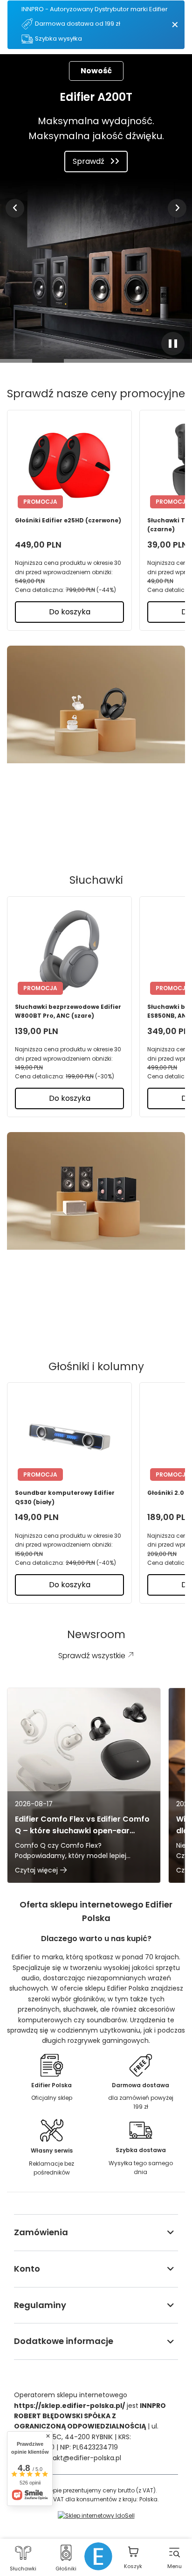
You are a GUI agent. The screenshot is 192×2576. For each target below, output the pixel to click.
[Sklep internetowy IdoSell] (96, 2516)
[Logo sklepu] (98, 2556)
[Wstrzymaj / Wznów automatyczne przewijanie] (173, 344)
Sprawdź (89, 161)
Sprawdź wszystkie (89, 827)
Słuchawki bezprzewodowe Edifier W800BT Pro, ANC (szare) (68, 1011)
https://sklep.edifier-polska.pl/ (69, 2406)
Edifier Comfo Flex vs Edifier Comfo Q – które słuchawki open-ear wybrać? (82, 1825)
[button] (15, 208)
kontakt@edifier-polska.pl (80, 2458)
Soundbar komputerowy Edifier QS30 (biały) (65, 1497)
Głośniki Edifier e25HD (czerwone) (68, 520)
